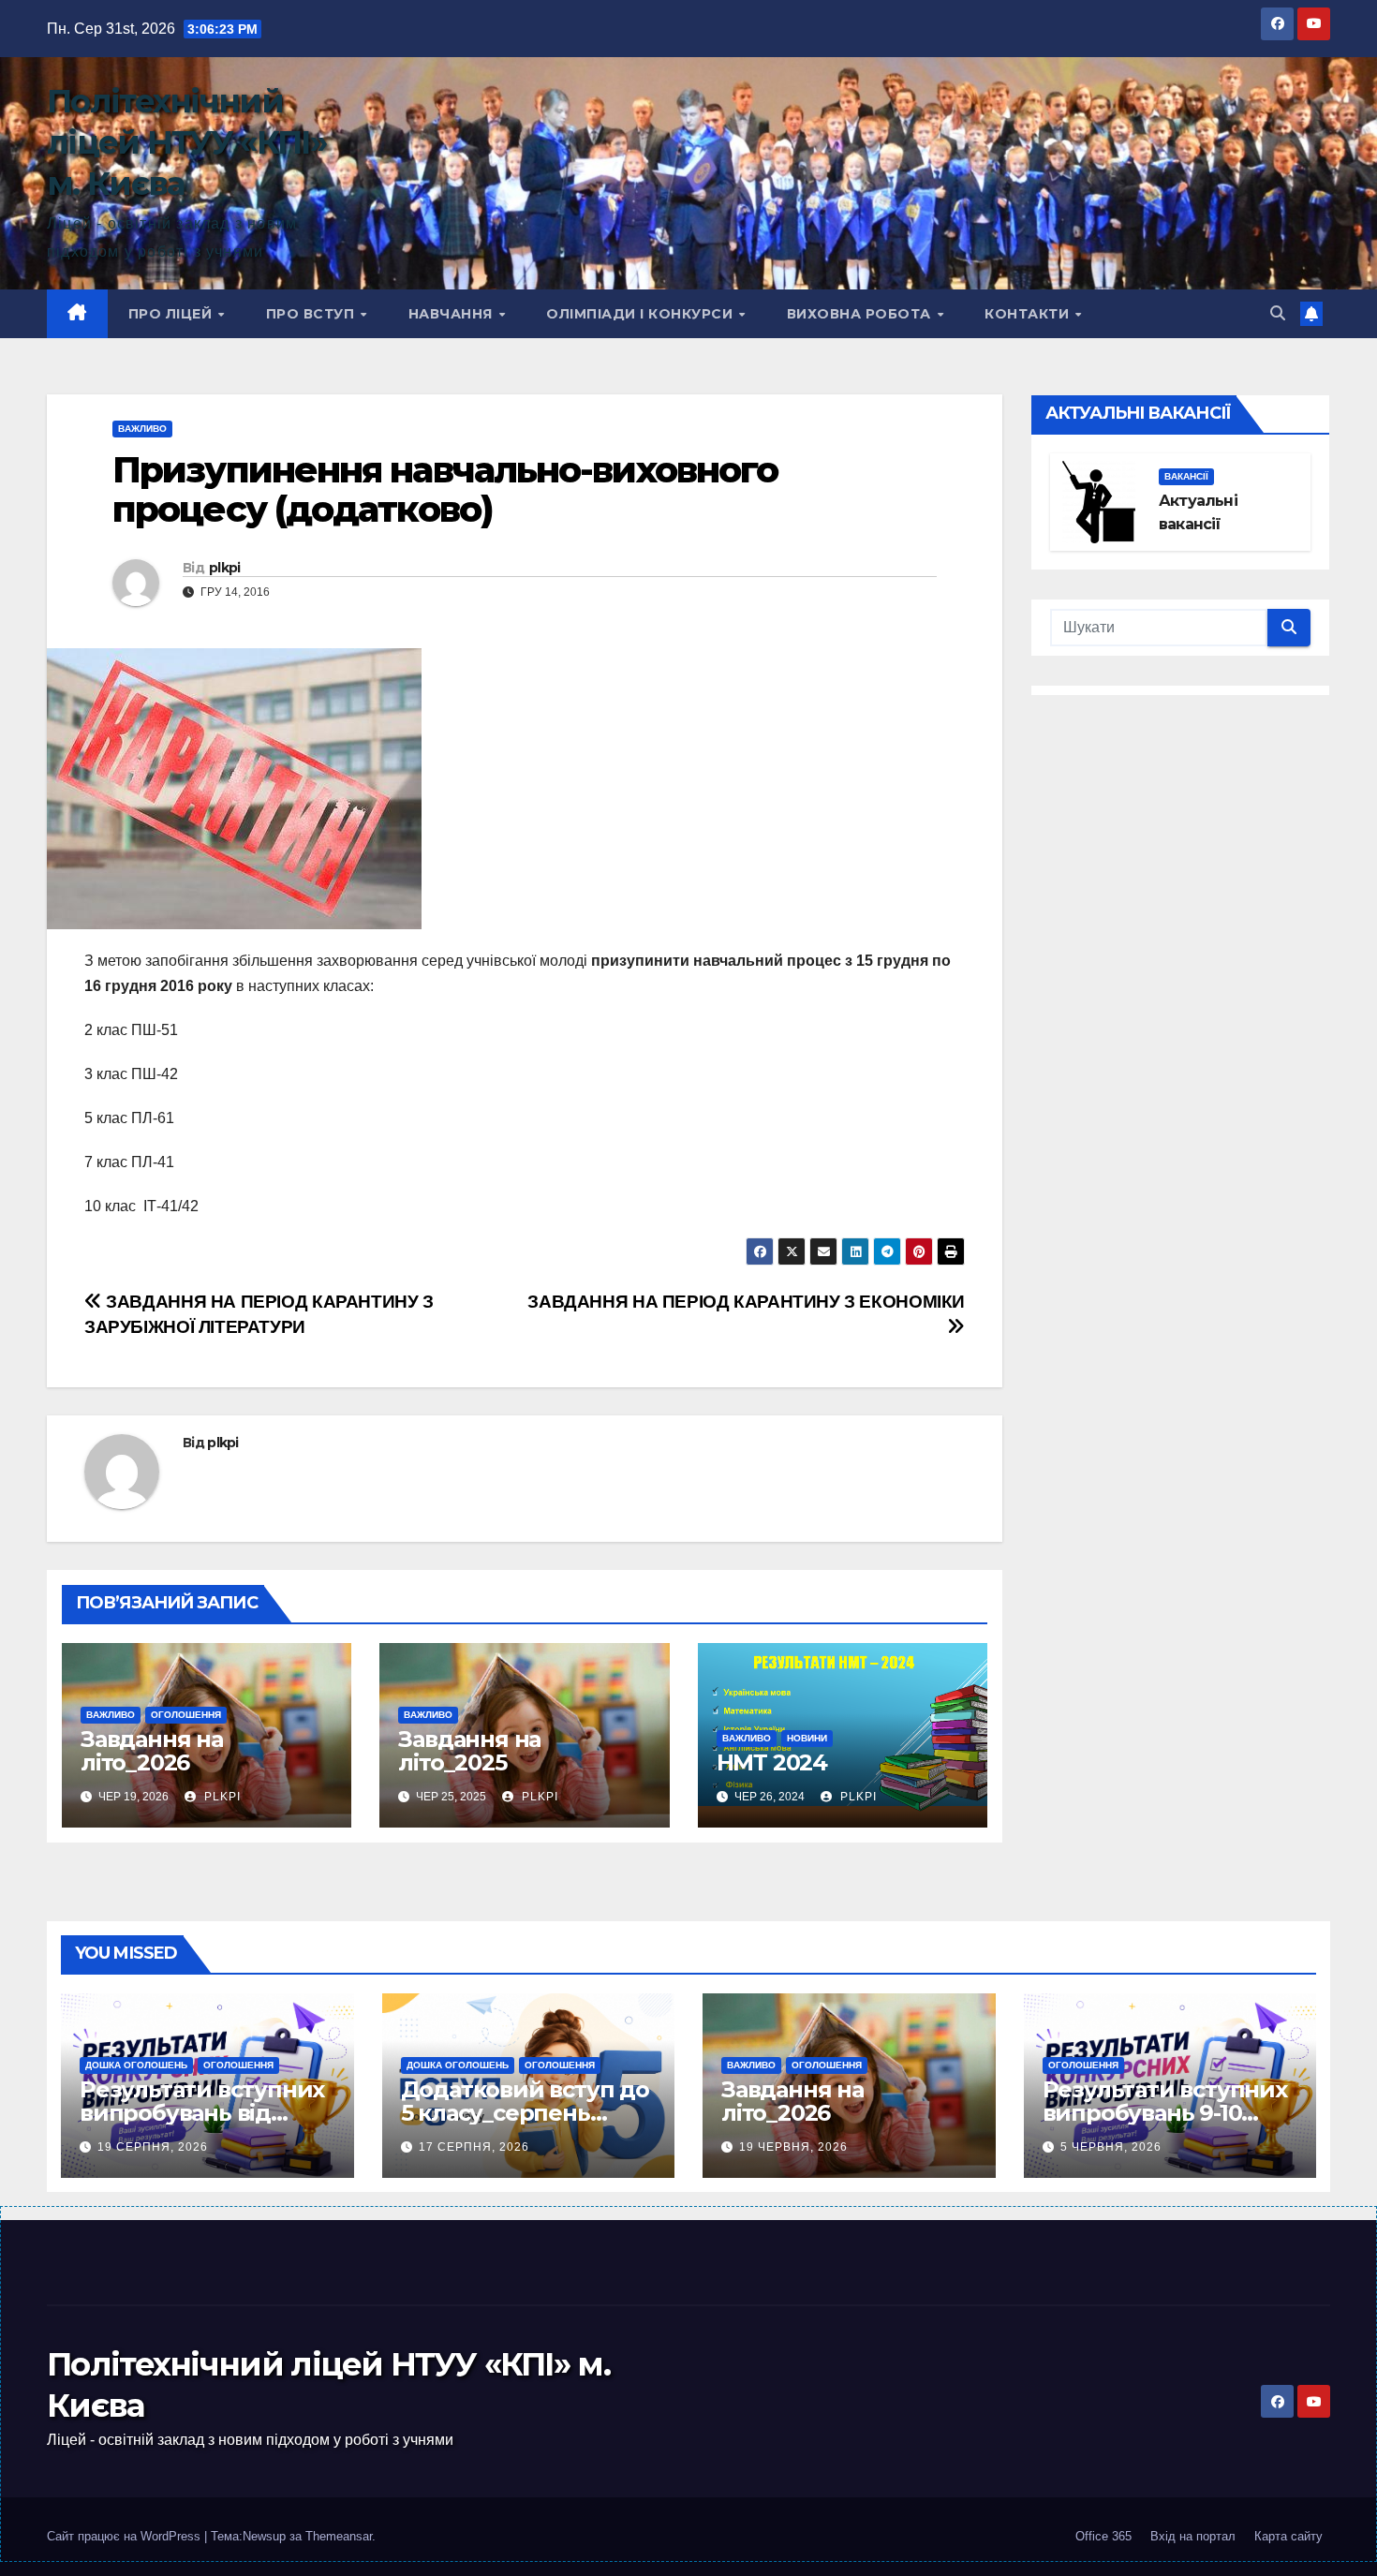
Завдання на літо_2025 (469, 1751)
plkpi (225, 568)
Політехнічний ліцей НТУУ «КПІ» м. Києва (186, 142)
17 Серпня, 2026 (474, 2147)
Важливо (142, 429)
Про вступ (312, 314)
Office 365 (1103, 2536)
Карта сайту (1288, 2536)
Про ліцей (172, 314)
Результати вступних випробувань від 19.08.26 (202, 2113)
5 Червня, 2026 (1111, 2147)
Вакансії (1186, 476)
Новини (807, 1738)
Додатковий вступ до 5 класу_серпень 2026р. (525, 2113)
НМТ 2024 (772, 1762)
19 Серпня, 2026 (153, 2147)
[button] (1278, 313)
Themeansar (339, 2536)
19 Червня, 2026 (793, 2147)
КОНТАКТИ (1029, 314)
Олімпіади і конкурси (642, 314)
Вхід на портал (1193, 2536)
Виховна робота (861, 314)
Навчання (453, 314)
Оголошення (186, 1715)
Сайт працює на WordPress (126, 2536)
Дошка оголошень (136, 2065)
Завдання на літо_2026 (152, 1751)
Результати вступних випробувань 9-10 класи (1165, 2113)
